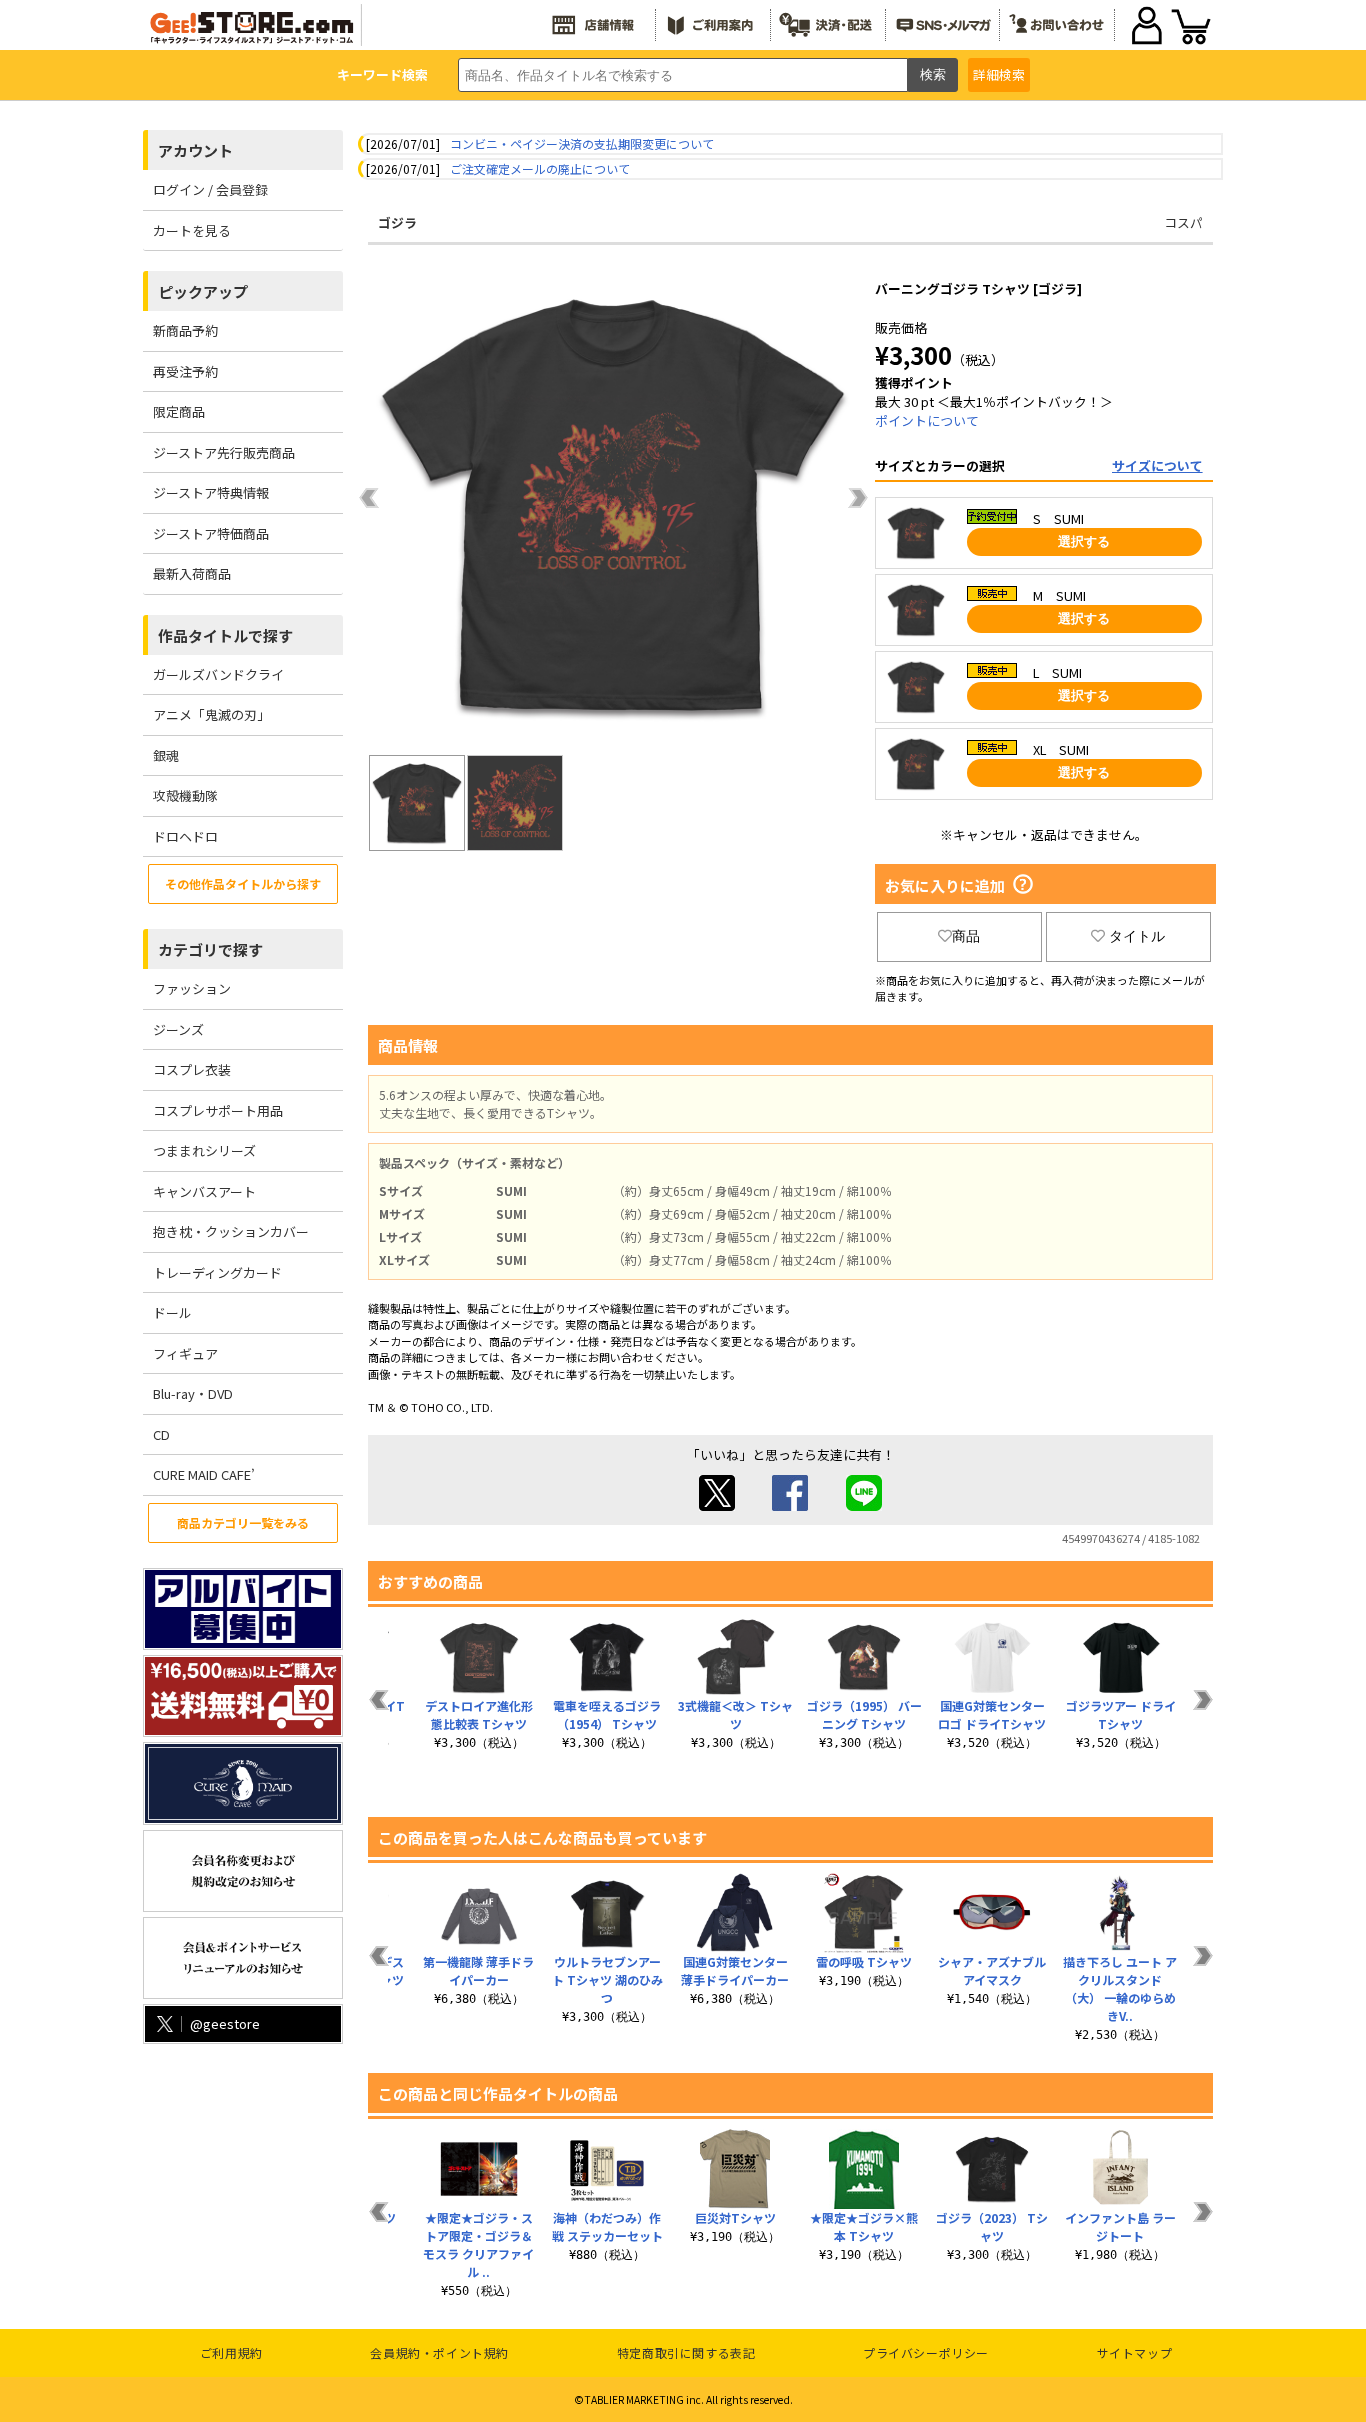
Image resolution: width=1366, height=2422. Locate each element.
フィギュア (185, 1353)
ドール (172, 1312)
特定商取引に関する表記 (686, 2352)
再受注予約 (185, 371)
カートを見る (192, 230)
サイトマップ (1135, 2352)
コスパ (1183, 222)
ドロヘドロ (185, 836)
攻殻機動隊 (185, 795)
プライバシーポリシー (926, 2352)
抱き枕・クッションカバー (231, 1231)
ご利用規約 (231, 2352)
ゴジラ (397, 222)
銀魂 (166, 755)
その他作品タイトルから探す (243, 883)
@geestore (225, 2023)
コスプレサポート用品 (218, 1110)
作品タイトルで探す (225, 635)
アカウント (195, 150)
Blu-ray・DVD (193, 1393)
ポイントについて (927, 420)
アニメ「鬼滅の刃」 (211, 714)
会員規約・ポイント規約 (439, 2352)
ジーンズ (178, 1029)
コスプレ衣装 (192, 1069)
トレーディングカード (217, 1272)
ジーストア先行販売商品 (224, 452)
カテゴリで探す (210, 949)
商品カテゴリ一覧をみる (243, 1522)
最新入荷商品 (192, 573)
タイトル (1137, 936)
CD (161, 1434)
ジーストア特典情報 (211, 492)
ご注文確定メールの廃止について (540, 168)
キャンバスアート (204, 1191)
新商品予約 (185, 330)
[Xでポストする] (717, 1505)
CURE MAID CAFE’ (204, 1474)
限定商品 (179, 411)
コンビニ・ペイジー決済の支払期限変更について (582, 143)
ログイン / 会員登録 (210, 189)
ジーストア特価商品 (211, 533)
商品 (966, 936)
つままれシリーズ (204, 1150)
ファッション (192, 988)
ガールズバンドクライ (218, 674)
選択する (1084, 541)
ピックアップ (203, 291)
